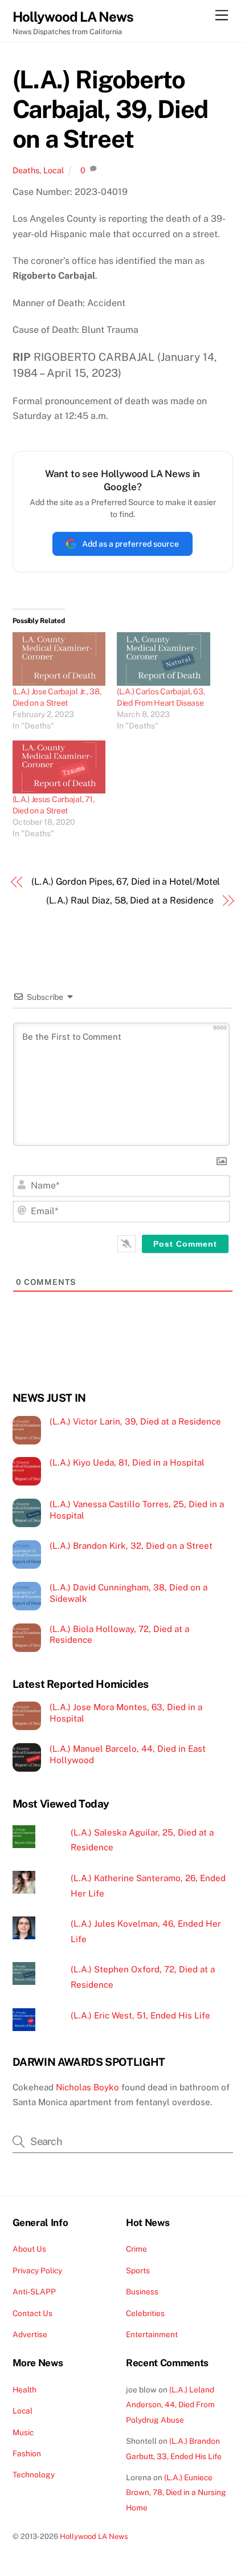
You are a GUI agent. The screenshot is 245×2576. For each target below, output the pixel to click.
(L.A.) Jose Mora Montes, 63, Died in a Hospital (126, 1713)
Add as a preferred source (130, 544)
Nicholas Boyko (87, 2087)
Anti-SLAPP (34, 2292)
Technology (34, 2475)
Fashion (27, 2453)
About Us (29, 2249)
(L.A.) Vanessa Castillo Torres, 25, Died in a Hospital (137, 1510)
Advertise (30, 2334)
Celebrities (145, 2313)
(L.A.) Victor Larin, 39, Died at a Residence (135, 1421)
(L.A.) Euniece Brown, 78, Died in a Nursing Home (176, 2492)
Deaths (26, 170)
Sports (138, 2270)
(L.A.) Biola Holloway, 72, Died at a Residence (119, 1635)
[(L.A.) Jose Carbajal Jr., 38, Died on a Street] (59, 659)
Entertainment (152, 2334)
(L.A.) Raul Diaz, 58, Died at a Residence (130, 900)
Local (54, 170)
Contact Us (32, 2313)
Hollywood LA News (94, 2536)
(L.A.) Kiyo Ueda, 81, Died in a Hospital (127, 1462)
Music (23, 2432)
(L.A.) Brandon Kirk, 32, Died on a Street (131, 1546)
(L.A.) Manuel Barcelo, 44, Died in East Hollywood (128, 1754)
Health (24, 2390)
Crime (136, 2249)
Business (142, 2292)
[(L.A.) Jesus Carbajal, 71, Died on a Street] (59, 767)
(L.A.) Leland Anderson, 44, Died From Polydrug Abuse (170, 2405)
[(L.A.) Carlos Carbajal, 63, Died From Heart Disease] (164, 659)
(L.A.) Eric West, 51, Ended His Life (140, 2015)
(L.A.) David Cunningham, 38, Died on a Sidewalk (128, 1593)
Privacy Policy (37, 2270)
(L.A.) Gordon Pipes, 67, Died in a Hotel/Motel (126, 882)
